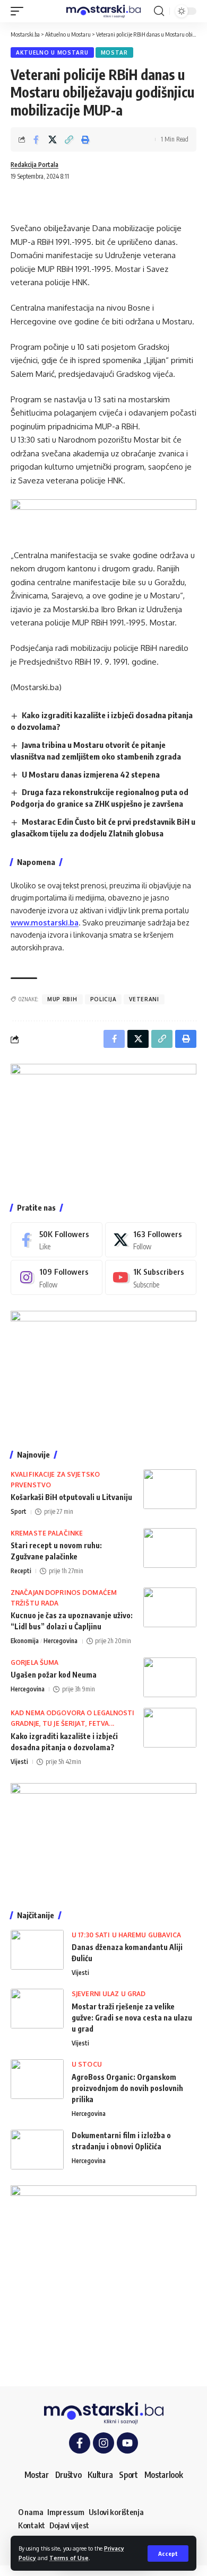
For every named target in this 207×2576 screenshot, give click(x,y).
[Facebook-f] (80, 2443)
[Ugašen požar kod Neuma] (170, 1677)
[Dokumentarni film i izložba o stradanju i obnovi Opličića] (37, 2150)
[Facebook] (57, 1240)
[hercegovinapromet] (103, 2277)
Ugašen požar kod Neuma (54, 1675)
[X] (151, 1240)
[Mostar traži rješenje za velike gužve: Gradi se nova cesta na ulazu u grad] (37, 2009)
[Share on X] (53, 139)
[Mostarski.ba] (103, 11)
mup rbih (62, 999)
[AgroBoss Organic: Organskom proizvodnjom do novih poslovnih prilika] (37, 2079)
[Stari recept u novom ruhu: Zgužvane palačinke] (170, 1548)
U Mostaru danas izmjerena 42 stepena (91, 774)
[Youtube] (151, 1277)
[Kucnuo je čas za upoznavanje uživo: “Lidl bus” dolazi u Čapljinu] (170, 1607)
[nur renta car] (103, 1838)
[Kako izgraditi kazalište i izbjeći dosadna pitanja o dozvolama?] (170, 1728)
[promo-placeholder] (103, 517)
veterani (144, 999)
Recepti (21, 1571)
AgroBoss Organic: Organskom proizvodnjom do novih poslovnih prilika (127, 2088)
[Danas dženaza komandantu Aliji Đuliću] (37, 1950)
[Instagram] (57, 1277)
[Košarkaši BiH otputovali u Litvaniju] (170, 1489)
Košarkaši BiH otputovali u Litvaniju (71, 1497)
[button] (168, 2553)
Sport (19, 1511)
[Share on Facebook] (36, 139)
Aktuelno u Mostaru (52, 52)
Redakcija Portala (34, 165)
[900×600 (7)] (103, 1125)
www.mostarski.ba (45, 923)
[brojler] (103, 1372)
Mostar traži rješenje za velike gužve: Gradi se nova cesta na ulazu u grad (132, 2018)
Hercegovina (61, 1641)
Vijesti (19, 1762)
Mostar (114, 52)
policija (103, 999)
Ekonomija (25, 1641)
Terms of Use (69, 2558)
